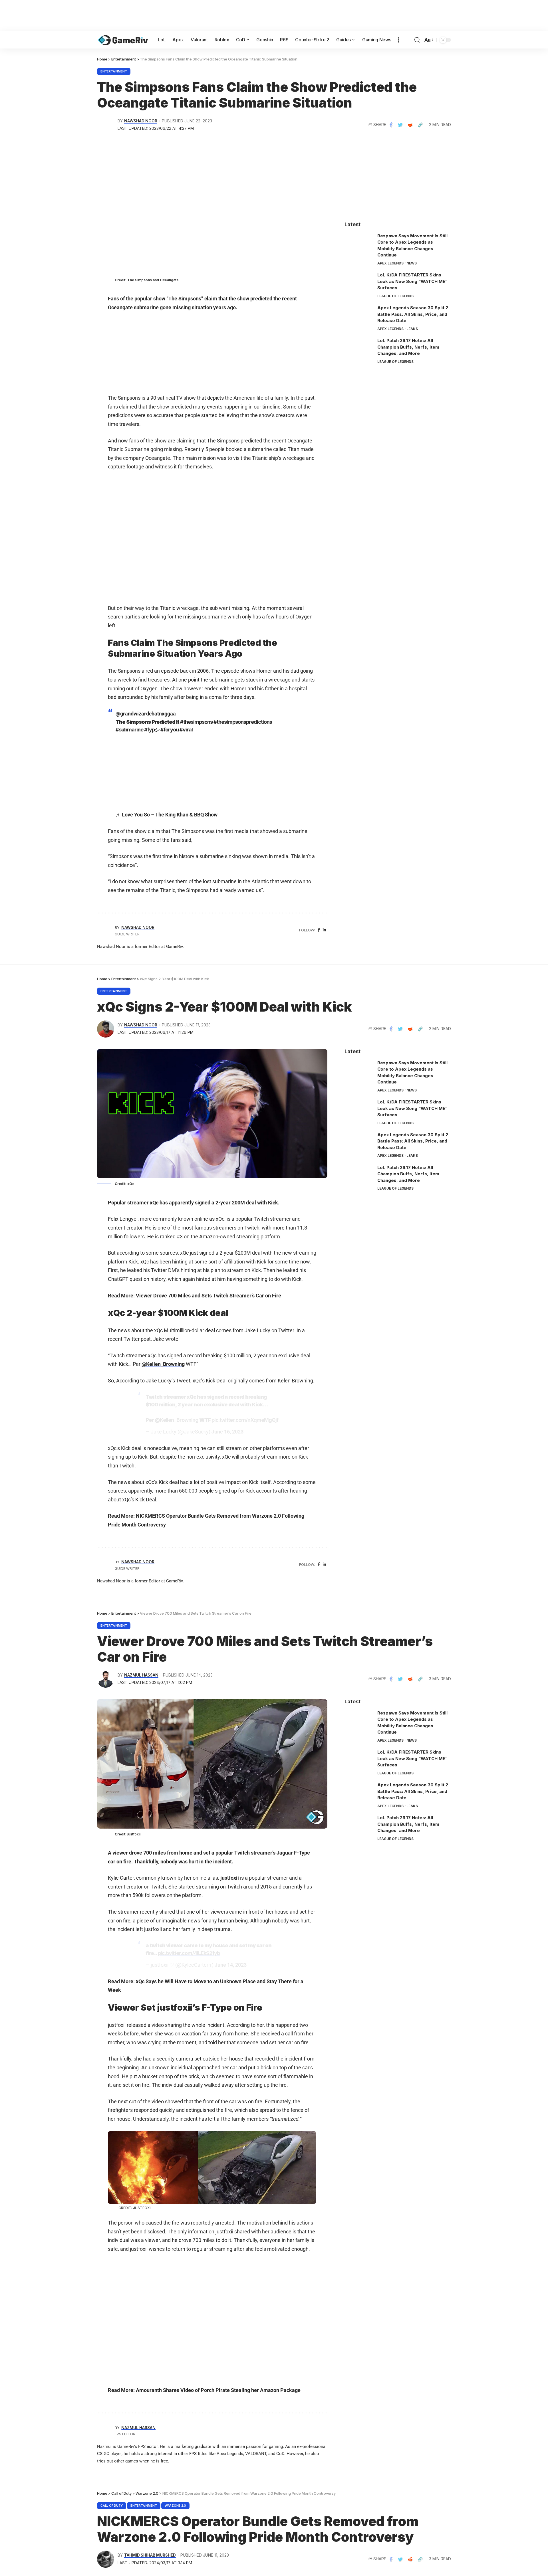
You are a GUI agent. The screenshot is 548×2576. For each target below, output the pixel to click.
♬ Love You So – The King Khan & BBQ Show (167, 815)
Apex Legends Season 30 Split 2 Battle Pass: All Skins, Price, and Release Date (413, 314)
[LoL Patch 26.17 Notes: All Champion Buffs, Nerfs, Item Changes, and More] (359, 348)
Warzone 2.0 (175, 2506)
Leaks (412, 329)
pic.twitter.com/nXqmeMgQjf (245, 1420)
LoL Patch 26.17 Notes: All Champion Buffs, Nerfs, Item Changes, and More (408, 347)
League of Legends (395, 296)
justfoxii (230, 1878)
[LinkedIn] (324, 930)
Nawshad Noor (141, 121)
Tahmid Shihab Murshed (150, 2555)
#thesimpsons (196, 722)
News (412, 263)
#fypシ (152, 730)
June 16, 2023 (227, 1432)
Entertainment (114, 71)
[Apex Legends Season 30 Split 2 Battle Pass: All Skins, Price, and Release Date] (359, 315)
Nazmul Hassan (141, 1675)
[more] (398, 40)
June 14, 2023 (231, 1965)
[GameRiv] (123, 40)
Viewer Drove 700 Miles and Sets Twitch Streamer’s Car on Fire (208, 1296)
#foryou (170, 730)
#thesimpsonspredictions (243, 722)
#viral (186, 730)
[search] (417, 40)
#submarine (129, 730)
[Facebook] (319, 930)
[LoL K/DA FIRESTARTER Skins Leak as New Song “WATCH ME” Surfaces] (359, 283)
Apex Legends (390, 263)
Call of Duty (112, 2506)
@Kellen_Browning (163, 1364)
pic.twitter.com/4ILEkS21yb (189, 1953)
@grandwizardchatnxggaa (146, 714)
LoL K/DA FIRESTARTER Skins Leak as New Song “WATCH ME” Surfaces (412, 281)
